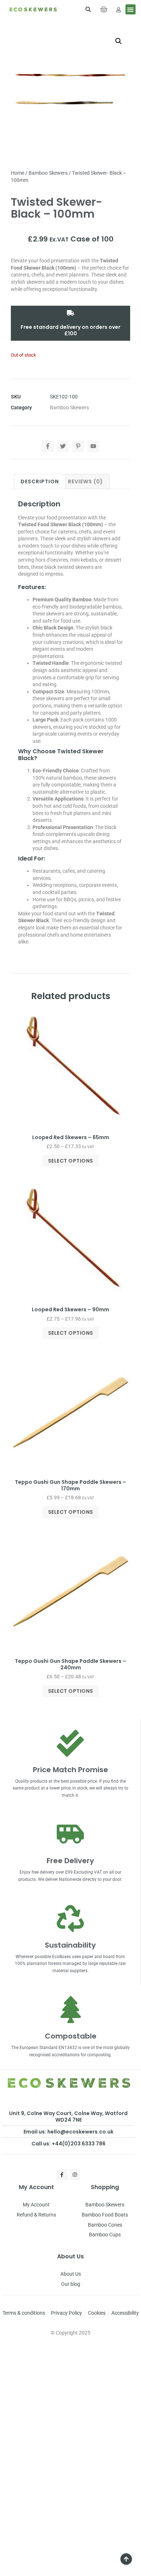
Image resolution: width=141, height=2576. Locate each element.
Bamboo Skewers (48, 173)
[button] (88, 9)
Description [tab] (40, 481)
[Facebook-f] (62, 2174)
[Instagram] (75, 2174)
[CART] (104, 9)
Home (18, 173)
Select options (71, 1161)
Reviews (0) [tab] (86, 481)
